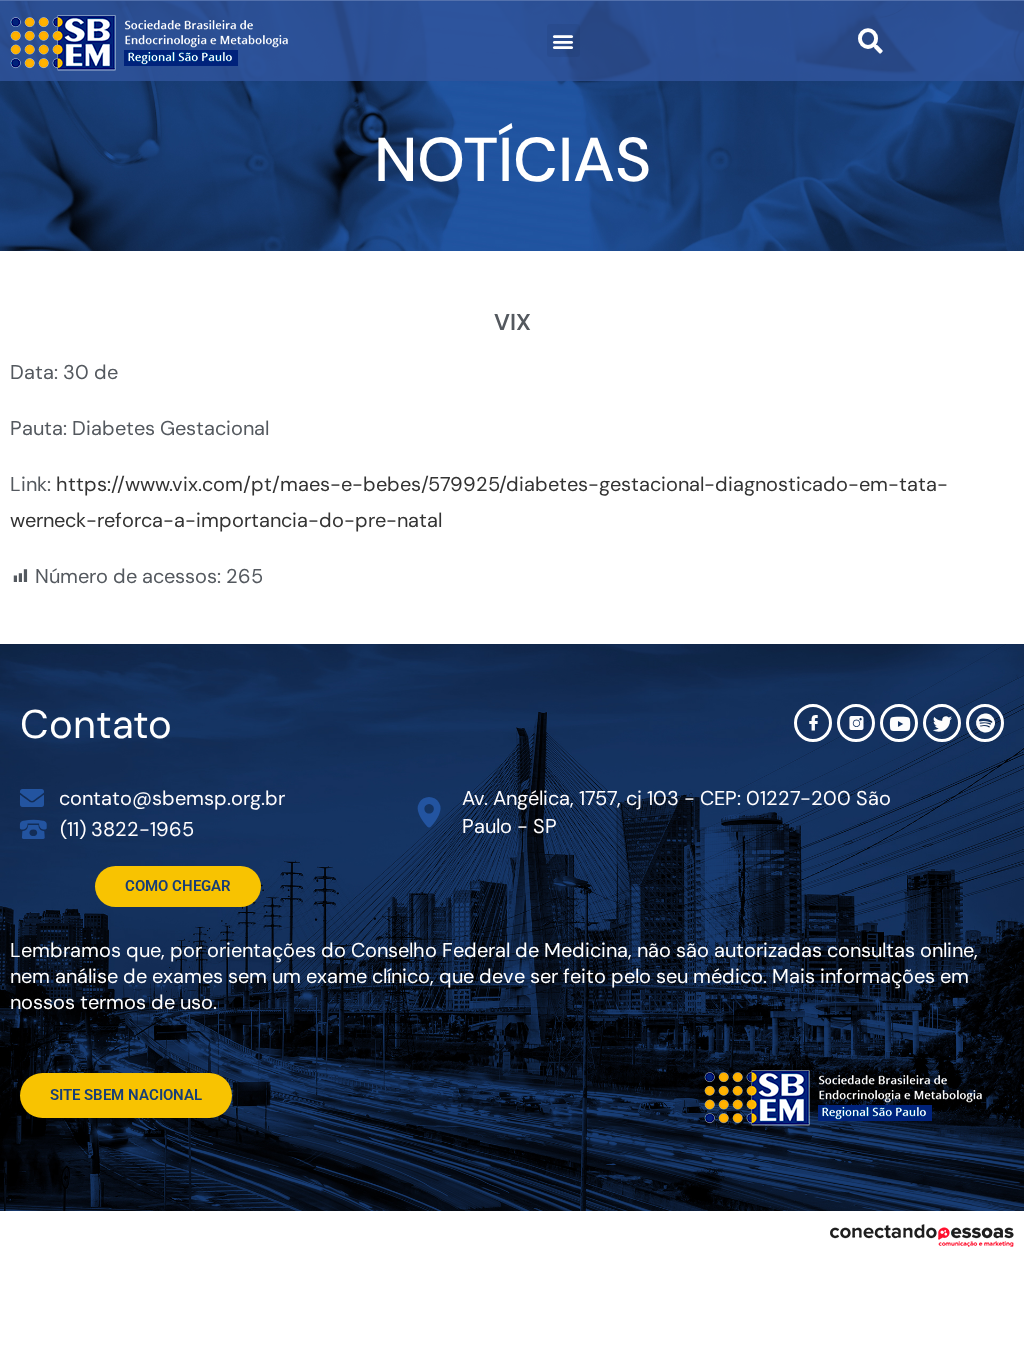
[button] (563, 40)
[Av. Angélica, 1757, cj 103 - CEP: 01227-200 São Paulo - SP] (429, 812)
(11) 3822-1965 (127, 829)
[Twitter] (942, 723)
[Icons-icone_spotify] (985, 723)
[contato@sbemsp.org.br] (32, 798)
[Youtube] (899, 723)
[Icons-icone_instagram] (856, 723)
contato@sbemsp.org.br (172, 798)
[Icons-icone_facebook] (813, 723)
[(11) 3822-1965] (33, 828)
